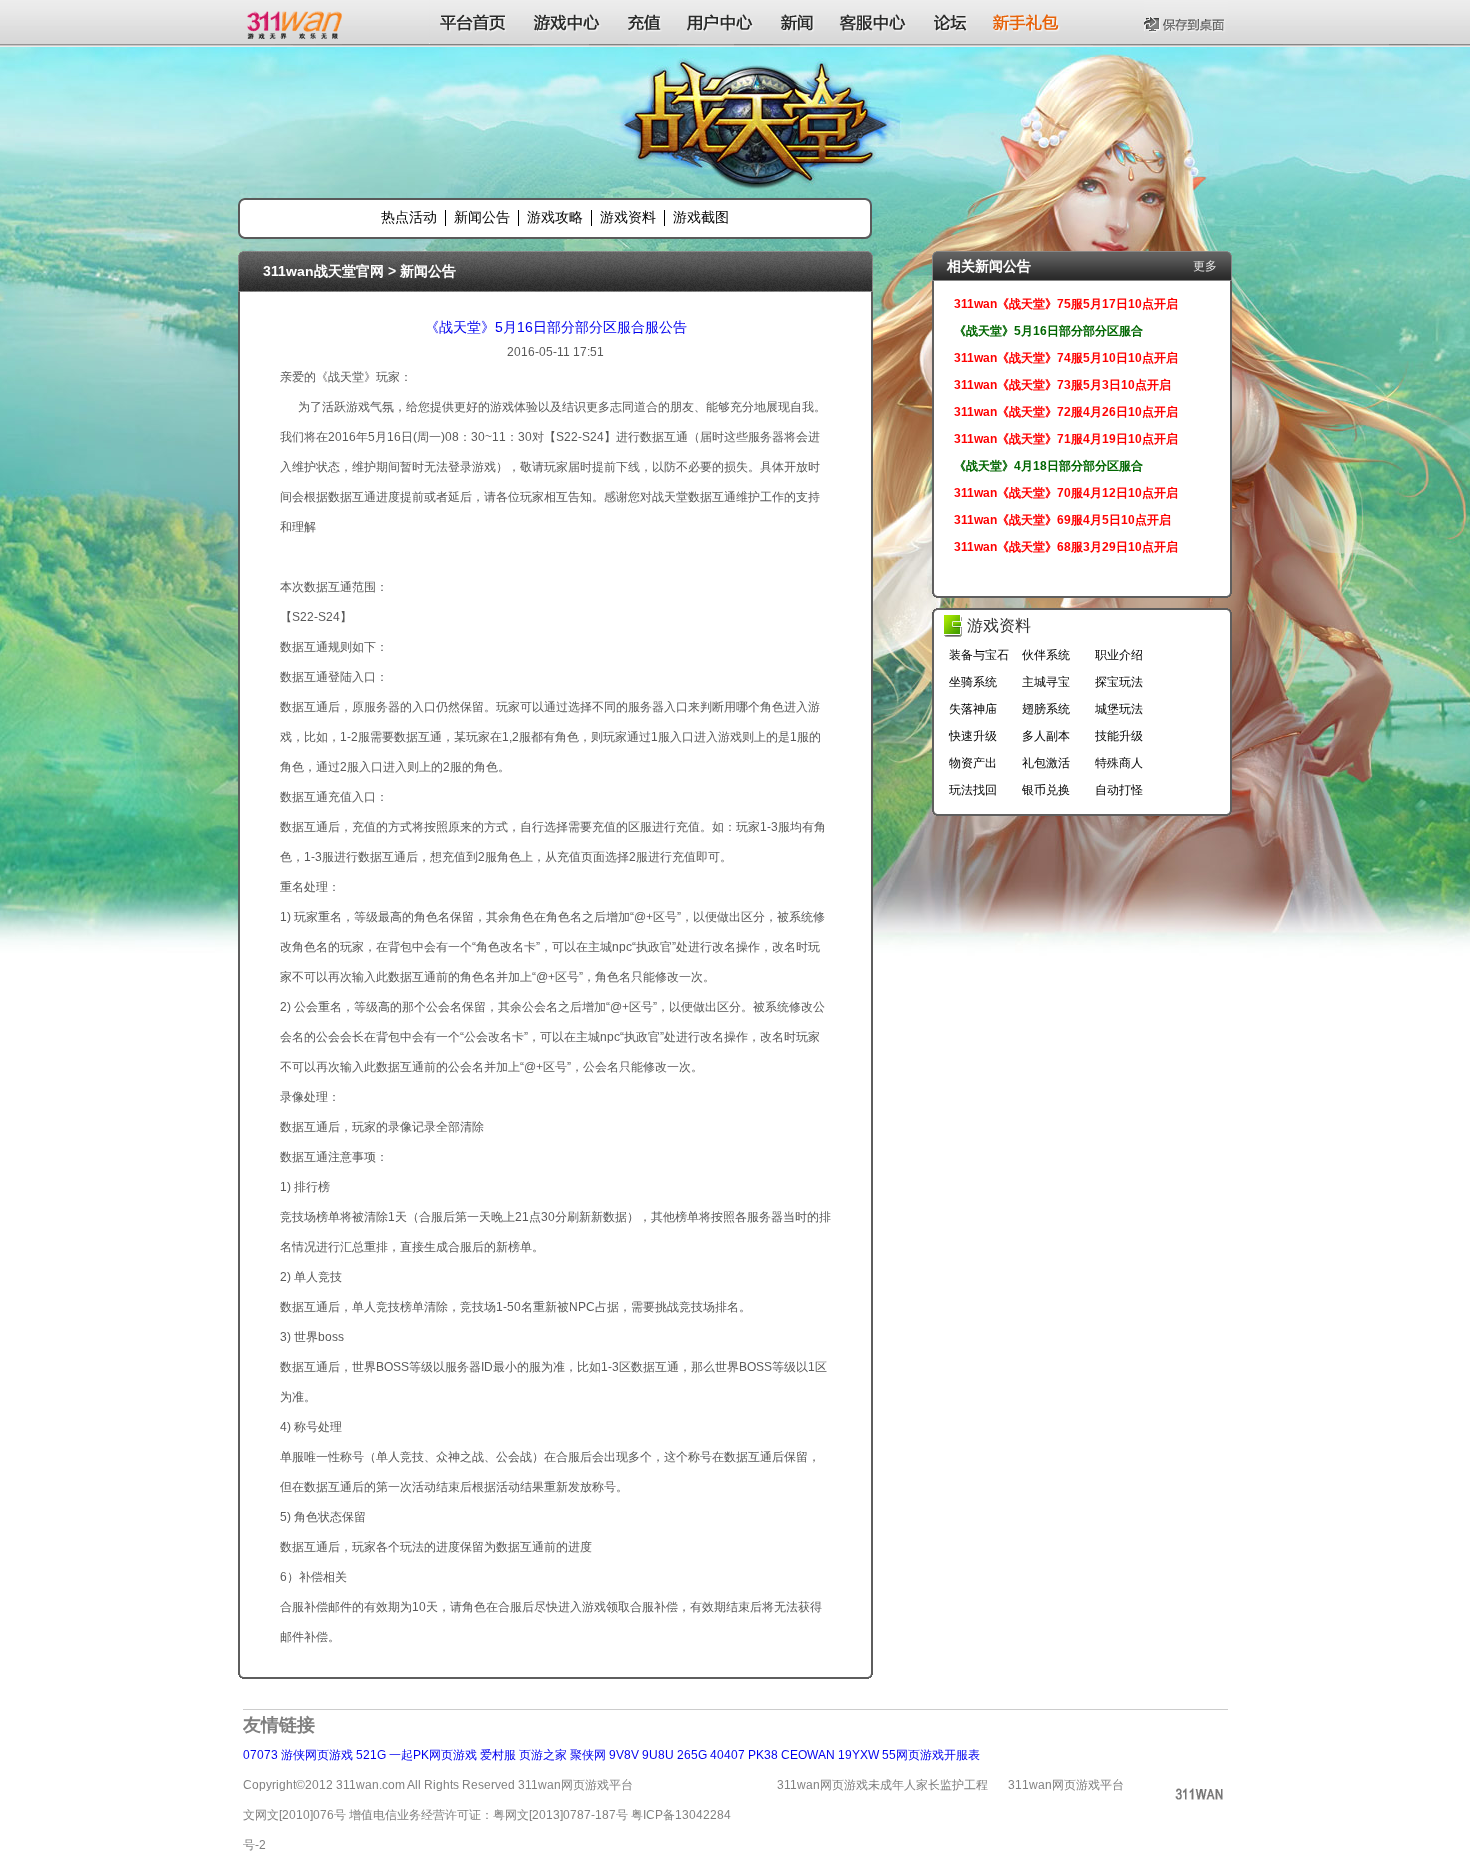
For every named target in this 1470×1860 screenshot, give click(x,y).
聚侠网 (588, 1755)
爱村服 (498, 1755)
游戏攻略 (555, 217)
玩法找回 (973, 790)
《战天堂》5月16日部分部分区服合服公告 (556, 327)
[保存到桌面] (1186, 22)
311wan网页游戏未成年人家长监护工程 (882, 1785)
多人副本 (1046, 736)
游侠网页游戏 (317, 1755)
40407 (727, 1755)
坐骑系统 (973, 682)
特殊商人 (1119, 763)
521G (371, 1755)
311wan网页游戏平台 (1066, 1785)
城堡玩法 (1119, 709)
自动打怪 (1119, 790)
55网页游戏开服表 (931, 1755)
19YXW (858, 1755)
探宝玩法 (1119, 682)
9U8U (658, 1755)
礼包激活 (1046, 763)
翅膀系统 (1046, 709)
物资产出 (973, 763)
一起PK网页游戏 (433, 1755)
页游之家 (543, 1755)
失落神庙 (973, 709)
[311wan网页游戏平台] (296, 22)
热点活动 (409, 217)
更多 (1205, 266)
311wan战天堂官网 (323, 271)
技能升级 (1119, 736)
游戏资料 (628, 217)
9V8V (624, 1755)
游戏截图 (701, 217)
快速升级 (973, 736)
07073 (260, 1755)
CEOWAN (808, 1755)
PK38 (763, 1755)
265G (692, 1755)
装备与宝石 (979, 655)
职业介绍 (1119, 655)
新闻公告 (482, 217)
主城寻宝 (1046, 682)
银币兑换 (1046, 790)
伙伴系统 (1046, 655)
